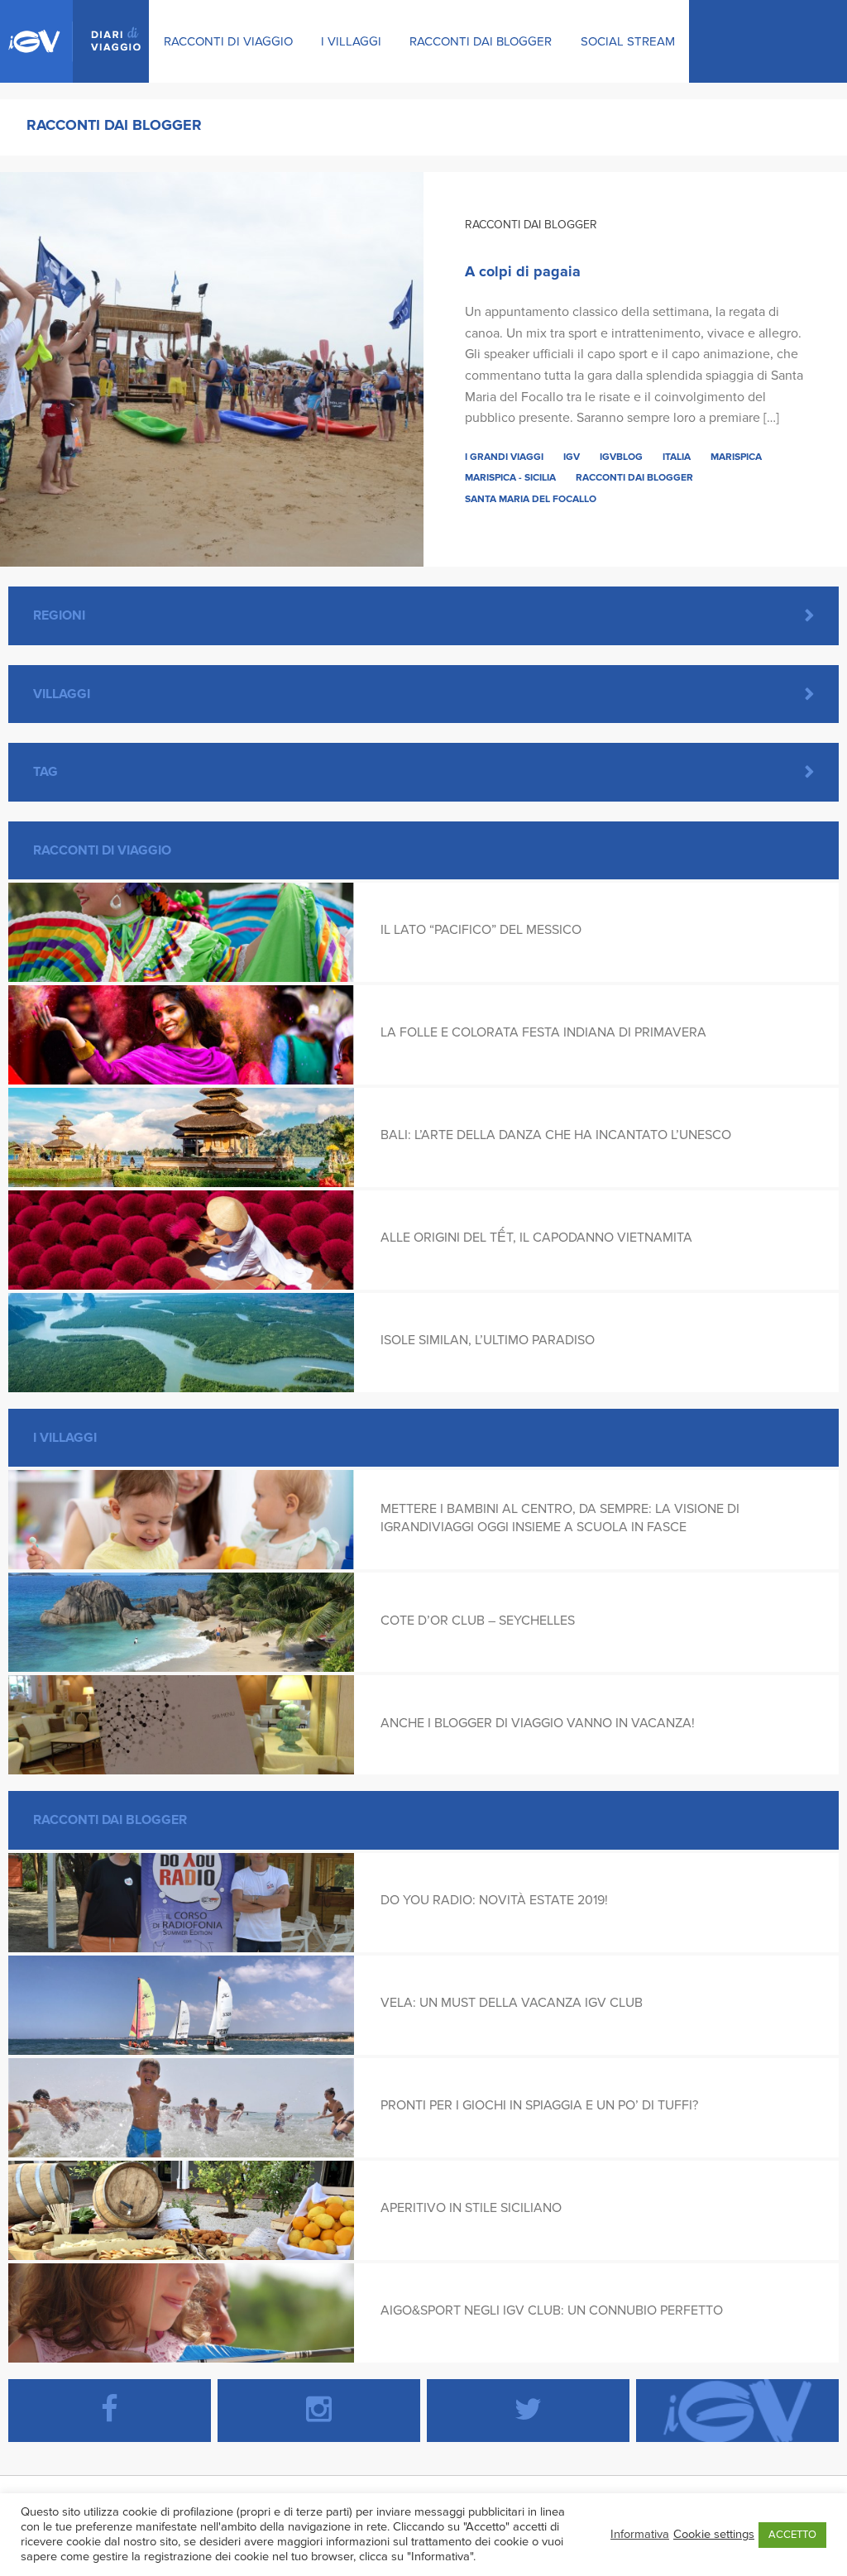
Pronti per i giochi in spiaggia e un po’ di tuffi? (539, 2105)
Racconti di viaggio (228, 41)
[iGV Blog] (74, 41)
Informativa (640, 2534)
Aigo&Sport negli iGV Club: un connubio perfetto (552, 2310)
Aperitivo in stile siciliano (471, 2208)
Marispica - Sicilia (510, 477)
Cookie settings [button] (714, 2534)
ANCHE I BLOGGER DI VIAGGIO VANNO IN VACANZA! (538, 1723)
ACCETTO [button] (792, 2535)
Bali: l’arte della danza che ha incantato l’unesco (556, 1135)
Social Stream (628, 41)
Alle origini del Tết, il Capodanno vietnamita (536, 1238)
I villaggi (351, 41)
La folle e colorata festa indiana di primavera (543, 1032)
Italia (677, 457)
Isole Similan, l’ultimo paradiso (488, 1340)
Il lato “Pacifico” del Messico (481, 930)
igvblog (621, 457)
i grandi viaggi (504, 457)
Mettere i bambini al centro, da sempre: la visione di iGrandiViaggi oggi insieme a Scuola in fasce (560, 1518)
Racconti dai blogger (481, 41)
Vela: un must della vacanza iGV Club (512, 2003)
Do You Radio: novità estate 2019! (494, 1900)
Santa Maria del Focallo (531, 499)
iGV (572, 457)
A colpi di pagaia (523, 271)
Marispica (736, 457)
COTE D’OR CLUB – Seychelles (478, 1621)
